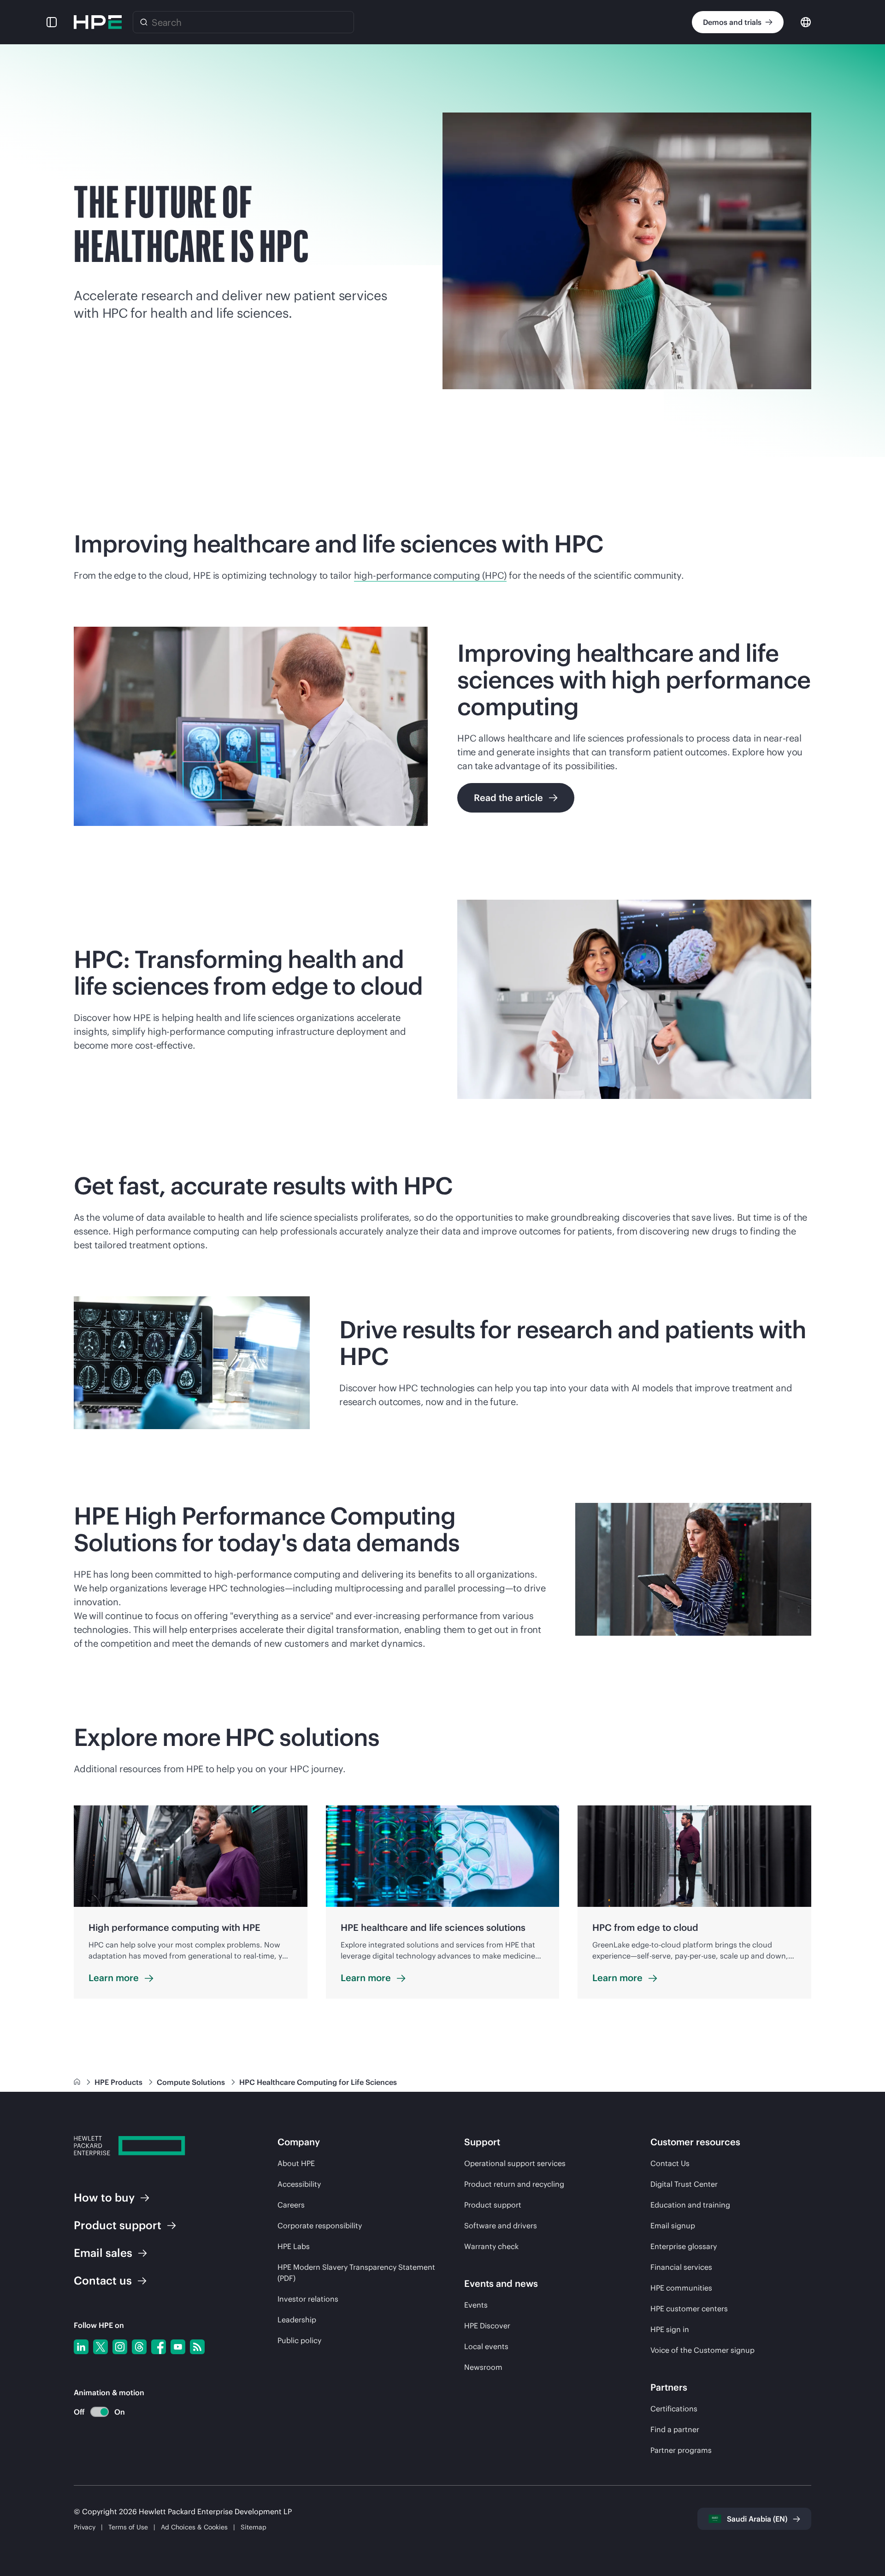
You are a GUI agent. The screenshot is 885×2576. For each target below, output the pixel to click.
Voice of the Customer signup (702, 2350)
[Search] (144, 22)
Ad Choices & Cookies (194, 2527)
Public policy (299, 2340)
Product (118, 2225)
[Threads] (139, 2347)
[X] (100, 2347)
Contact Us (670, 2163)
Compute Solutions (192, 2082)
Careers (291, 2205)
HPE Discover (487, 2326)
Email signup (673, 2226)
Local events (486, 2346)
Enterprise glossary (684, 2246)
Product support (493, 2205)
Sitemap (254, 2527)
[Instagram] (120, 2347)
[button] (52, 22)
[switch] (94, 2412)
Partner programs (681, 2450)
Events (476, 2305)
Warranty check (491, 2246)
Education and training (690, 2205)
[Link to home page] (78, 2082)
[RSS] (197, 2347)
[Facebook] (159, 2347)
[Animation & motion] (100, 2412)
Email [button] (103, 2253)
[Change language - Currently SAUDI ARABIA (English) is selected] (806, 21)
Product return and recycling (514, 2184)
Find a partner (675, 2429)
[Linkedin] (81, 2347)
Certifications (674, 2409)
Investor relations (308, 2299)
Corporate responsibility (320, 2226)
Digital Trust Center (684, 2184)
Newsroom (483, 2367)
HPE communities (681, 2288)
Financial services (681, 2267)
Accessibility (299, 2184)
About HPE (296, 2163)
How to (104, 2197)
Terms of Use (128, 2527)
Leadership (297, 2320)
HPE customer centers (689, 2309)
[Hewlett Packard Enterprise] (98, 22)
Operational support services (515, 2163)
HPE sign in (670, 2329)
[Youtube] (178, 2347)
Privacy (85, 2527)
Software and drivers (501, 2226)
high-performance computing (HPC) (431, 575)
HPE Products (119, 2082)
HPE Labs (294, 2246)
